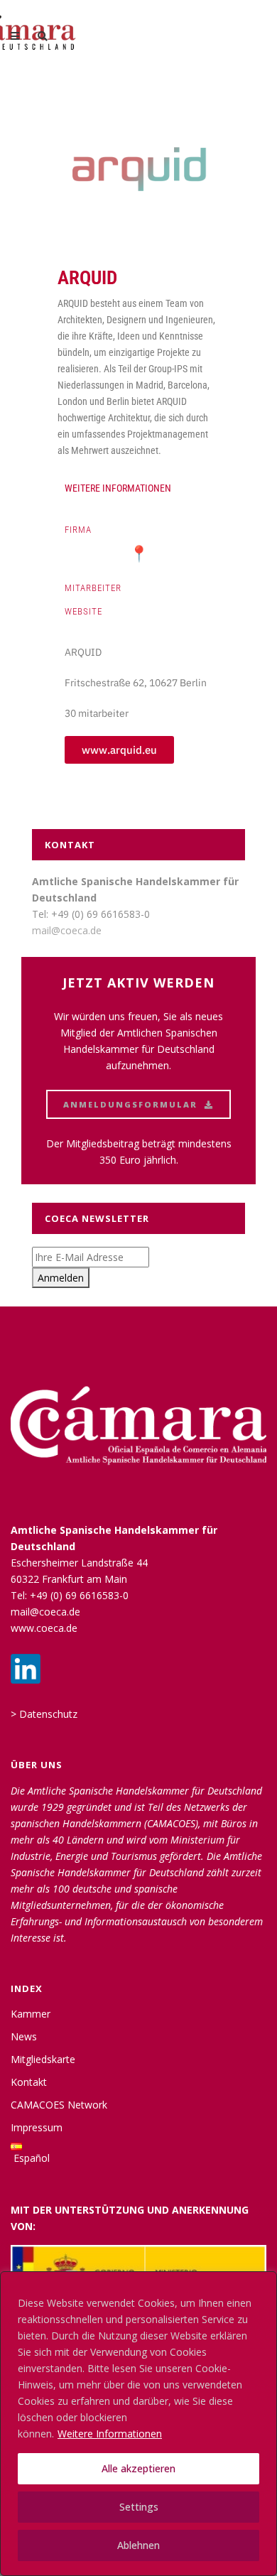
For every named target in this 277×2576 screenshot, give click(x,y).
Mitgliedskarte (43, 2059)
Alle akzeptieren (138, 2468)
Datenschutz (48, 1714)
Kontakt (29, 2082)
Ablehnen (138, 2545)
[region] (138, 2424)
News (24, 2036)
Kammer (31, 2014)
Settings (139, 2507)
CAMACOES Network (59, 2105)
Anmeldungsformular (130, 1104)
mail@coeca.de (67, 930)
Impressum (37, 2127)
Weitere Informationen (110, 2434)
